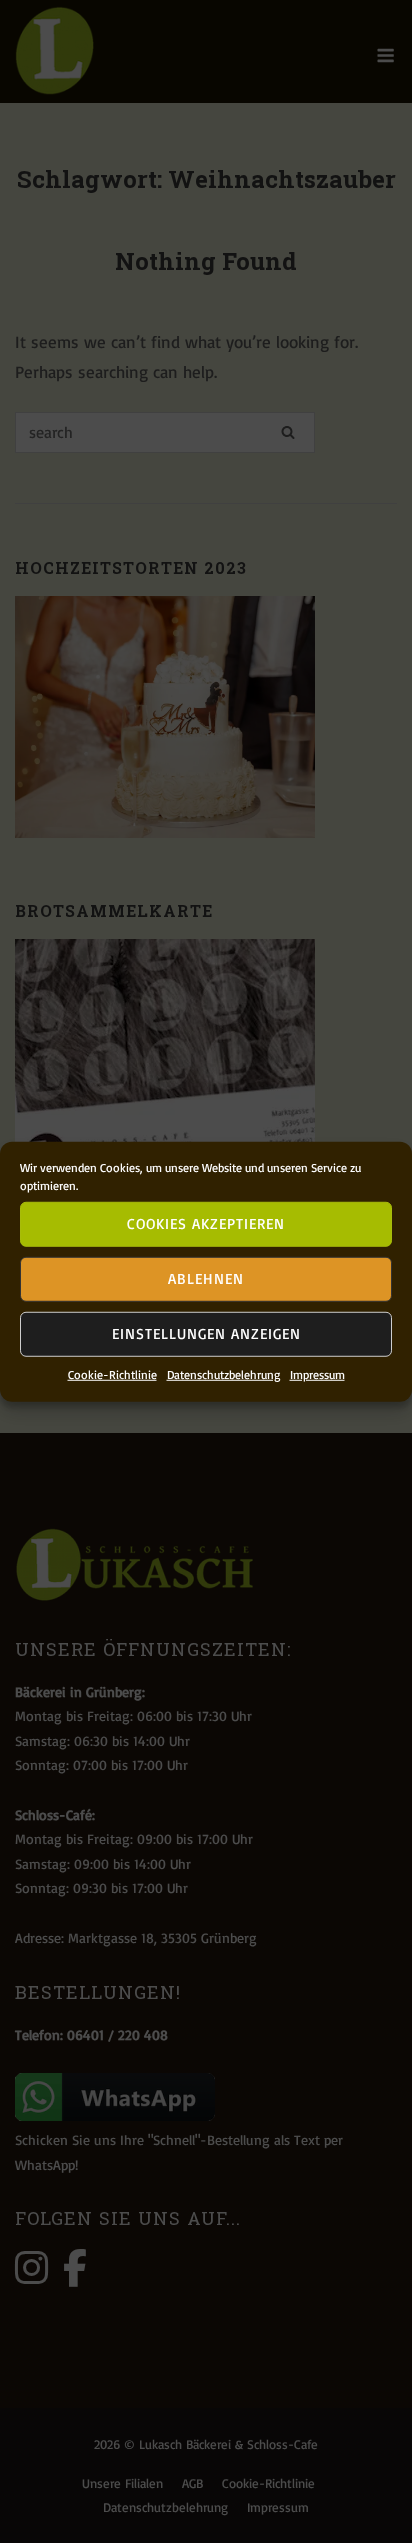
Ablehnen (206, 1278)
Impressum (317, 1373)
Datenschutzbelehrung (223, 1373)
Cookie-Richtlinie (112, 1373)
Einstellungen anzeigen (206, 1333)
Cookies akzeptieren (206, 1223)
